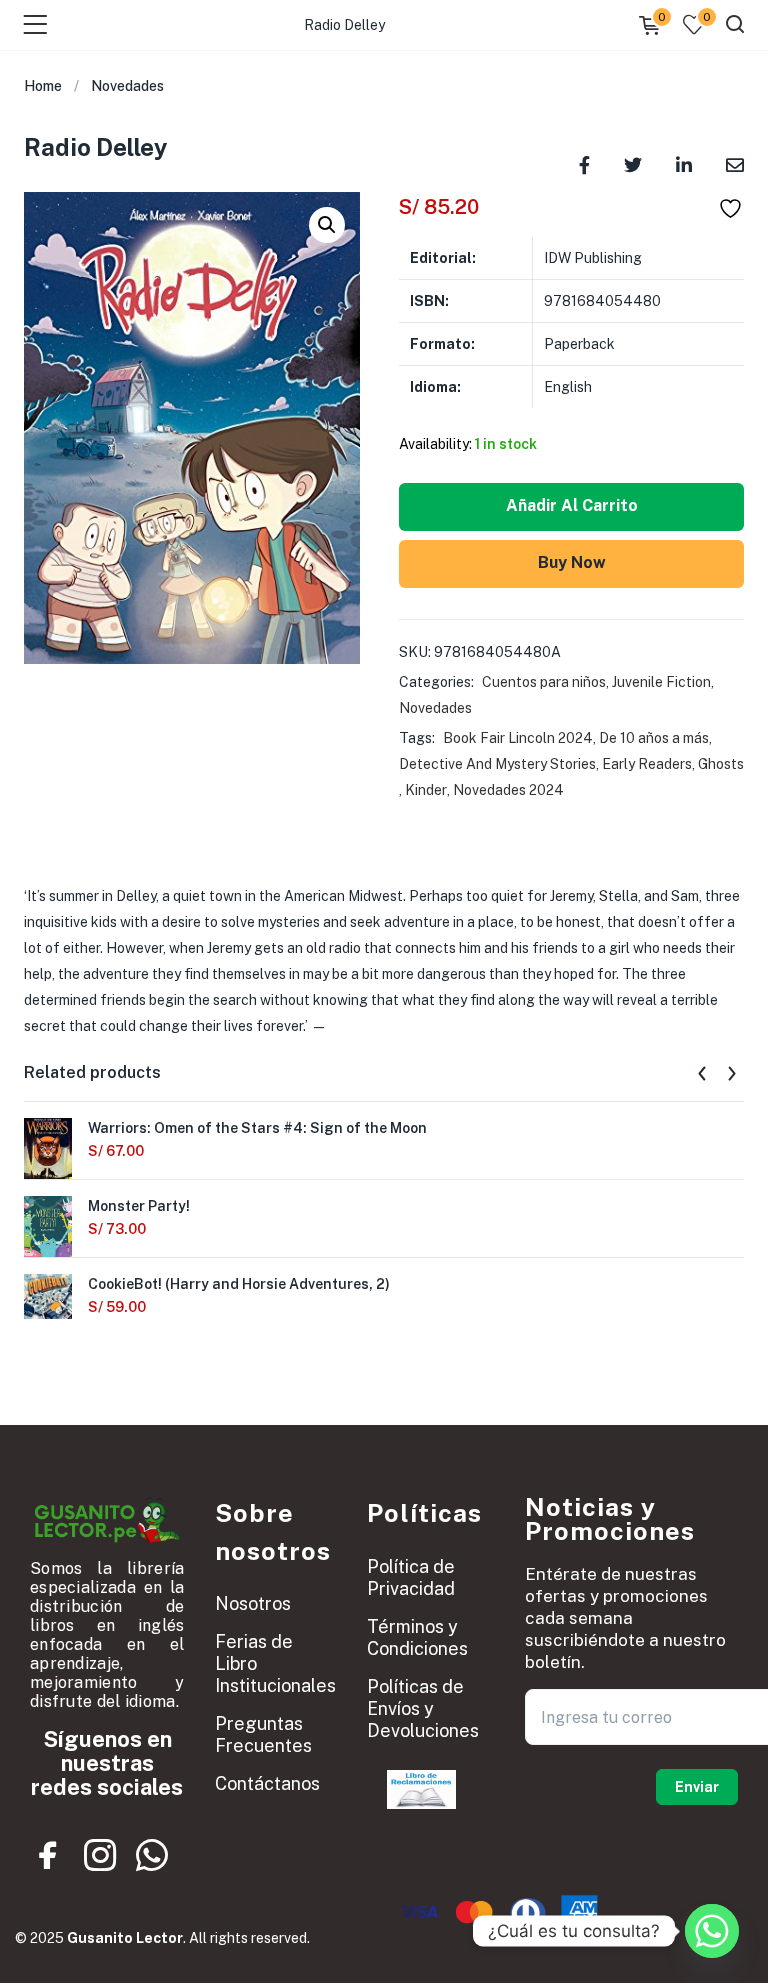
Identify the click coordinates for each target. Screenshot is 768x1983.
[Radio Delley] (584, 163)
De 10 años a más (654, 738)
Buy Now (572, 562)
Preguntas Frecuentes (263, 1734)
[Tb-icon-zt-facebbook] (49, 1856)
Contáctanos (267, 1783)
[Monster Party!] (48, 1227)
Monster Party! (139, 1206)
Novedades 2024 (508, 790)
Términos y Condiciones (417, 1637)
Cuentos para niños (544, 682)
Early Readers (647, 764)
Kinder (426, 790)
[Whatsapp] (152, 1856)
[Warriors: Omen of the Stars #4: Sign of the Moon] (48, 1149)
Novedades (127, 86)
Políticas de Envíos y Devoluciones (423, 1708)
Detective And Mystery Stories (497, 764)
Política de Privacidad (411, 1577)
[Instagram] (100, 1856)
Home (43, 86)
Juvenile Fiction (661, 682)
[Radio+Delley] (633, 163)
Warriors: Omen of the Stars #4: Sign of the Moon (257, 1128)
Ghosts (721, 764)
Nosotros (253, 1603)
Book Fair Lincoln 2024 (518, 738)
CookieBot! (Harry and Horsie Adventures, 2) (239, 1284)
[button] (327, 225)
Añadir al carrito (572, 505)
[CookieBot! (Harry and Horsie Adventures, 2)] (48, 1295)
